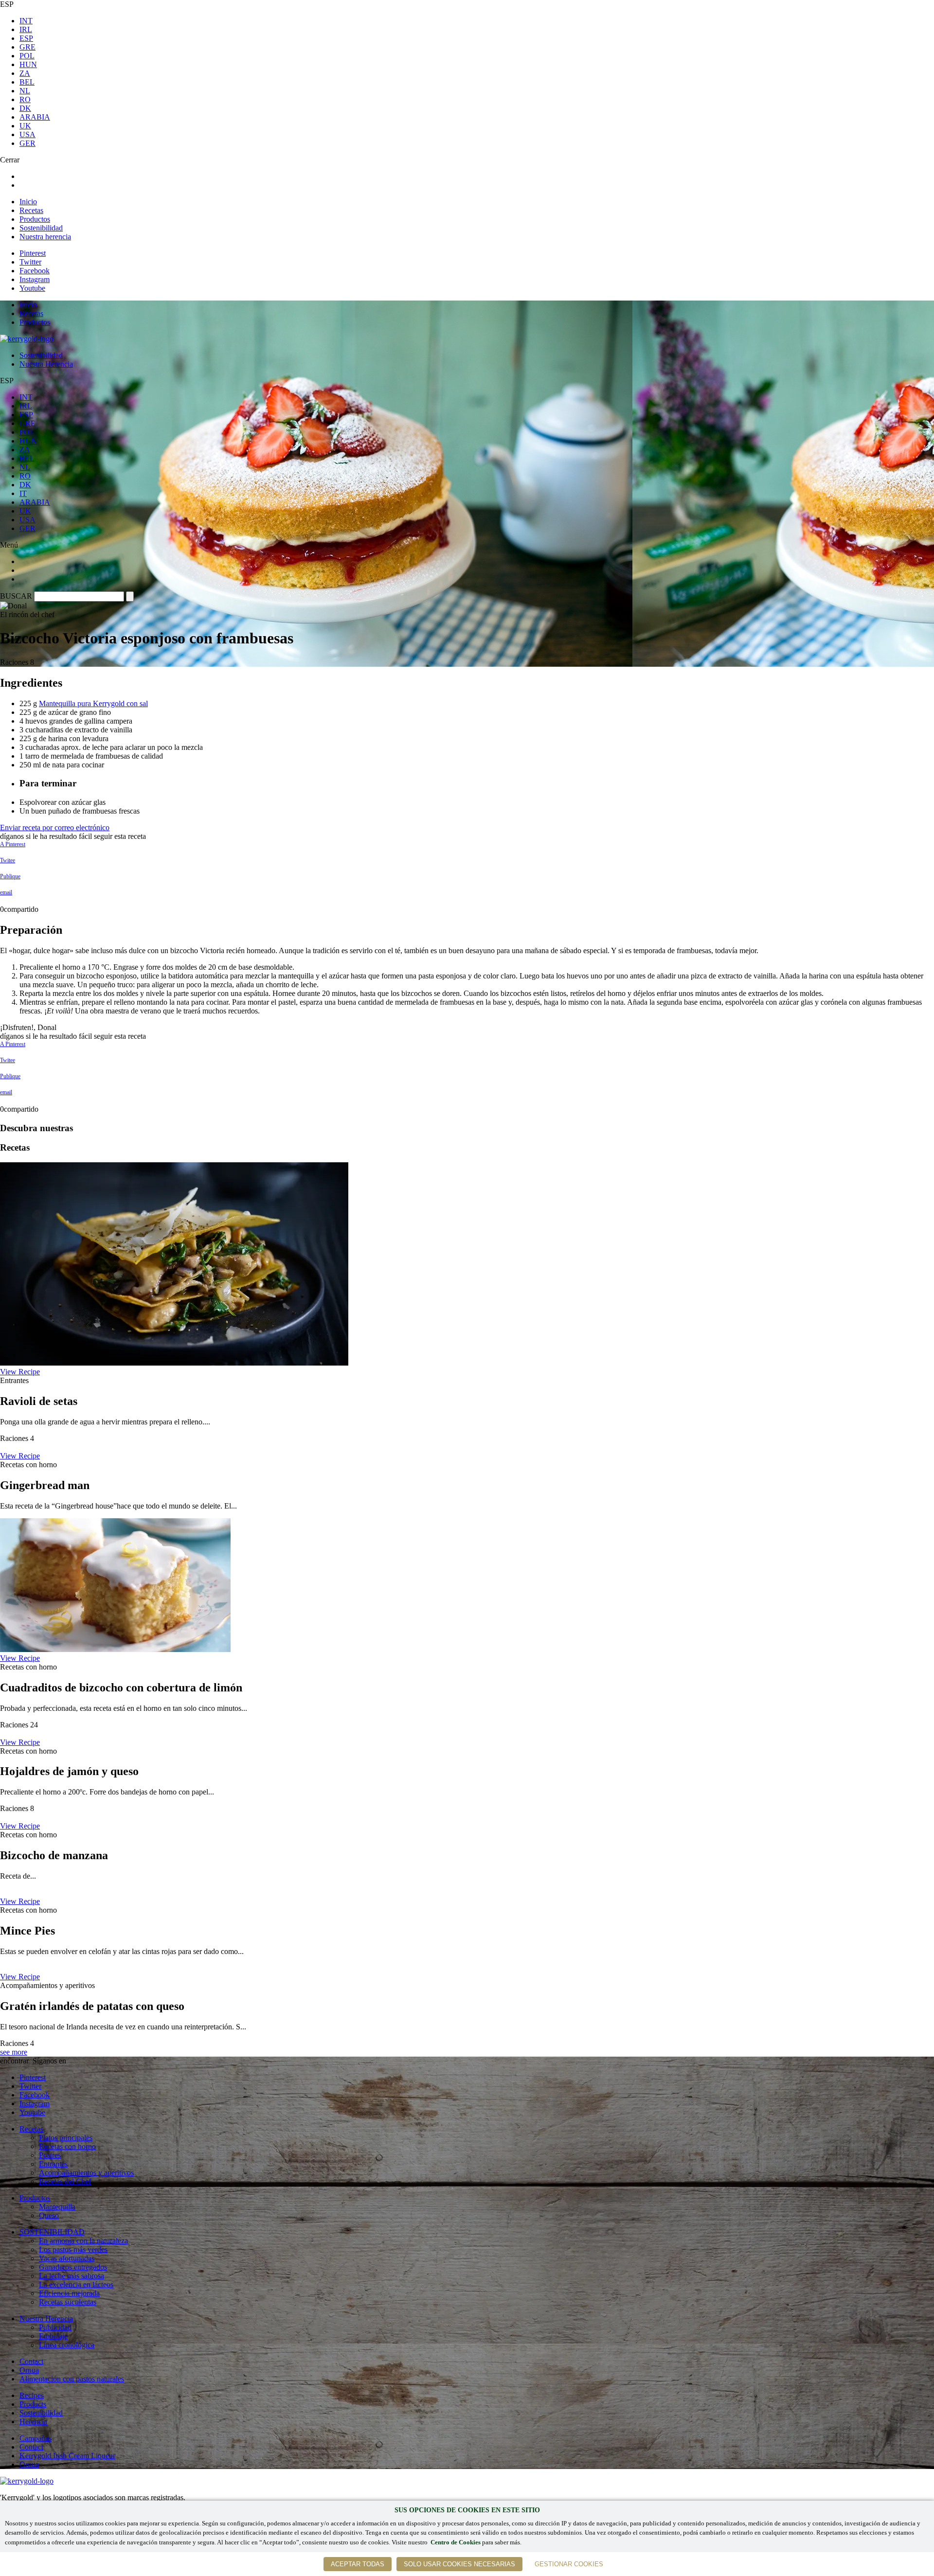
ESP (26, 38)
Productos (35, 219)
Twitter (30, 262)
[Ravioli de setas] (174, 1363)
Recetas (31, 210)
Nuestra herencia (45, 237)
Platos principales (66, 2138)
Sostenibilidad (41, 228)
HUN (28, 64)
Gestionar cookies (569, 2564)
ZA (25, 73)
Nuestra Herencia (46, 364)
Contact (31, 2361)
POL (27, 56)
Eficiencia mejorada (69, 2293)
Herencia (33, 2422)
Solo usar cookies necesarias (459, 2564)
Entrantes (53, 2164)
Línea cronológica (67, 2345)
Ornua (29, 2370)
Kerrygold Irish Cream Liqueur (67, 2456)
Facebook (35, 271)
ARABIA (35, 117)
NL (25, 91)
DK (25, 108)
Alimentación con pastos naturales (72, 2379)
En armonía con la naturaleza (83, 2241)
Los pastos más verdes (73, 2249)
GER (27, 143)
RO (25, 99)
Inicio (28, 202)
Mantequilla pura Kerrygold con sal (93, 703)
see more (14, 2052)
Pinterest (33, 253)
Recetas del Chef (65, 2181)
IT (23, 493)
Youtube (32, 288)
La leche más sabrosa (72, 2276)
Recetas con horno (67, 2146)
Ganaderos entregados (73, 2267)
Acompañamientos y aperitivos (86, 2173)
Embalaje (53, 2336)
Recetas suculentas (68, 2302)
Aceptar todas (358, 2564)
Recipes (32, 2395)
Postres (50, 2155)
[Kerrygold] (27, 339)
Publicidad (55, 2327)
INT (26, 21)
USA (27, 134)
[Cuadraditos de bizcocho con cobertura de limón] (115, 1649)
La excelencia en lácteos (76, 2284)
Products (33, 2404)
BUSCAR (16, 596)
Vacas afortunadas (67, 2258)
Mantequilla (57, 2207)
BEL (27, 82)
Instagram (35, 279)
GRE (27, 47)
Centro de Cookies (456, 2542)
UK (25, 126)
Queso (49, 2215)
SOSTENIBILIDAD (52, 2232)
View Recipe (20, 1372)
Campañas (36, 2438)
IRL (26, 29)
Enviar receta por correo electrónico (55, 827)
